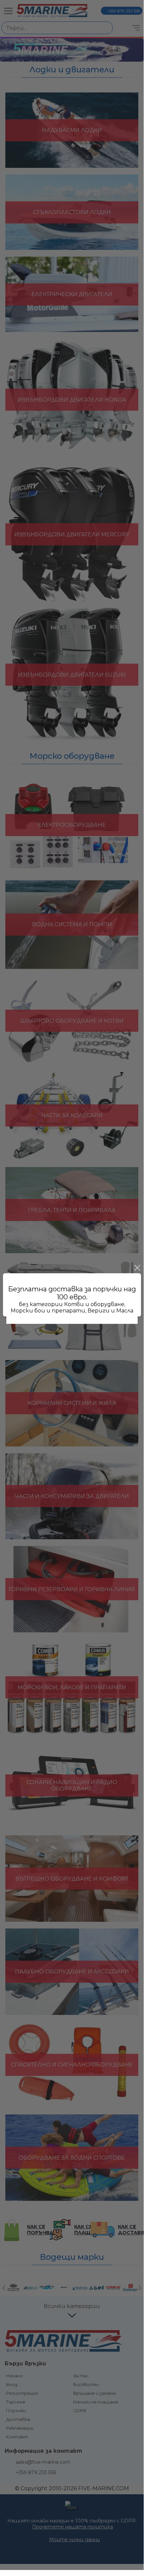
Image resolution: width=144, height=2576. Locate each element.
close (137, 1268)
